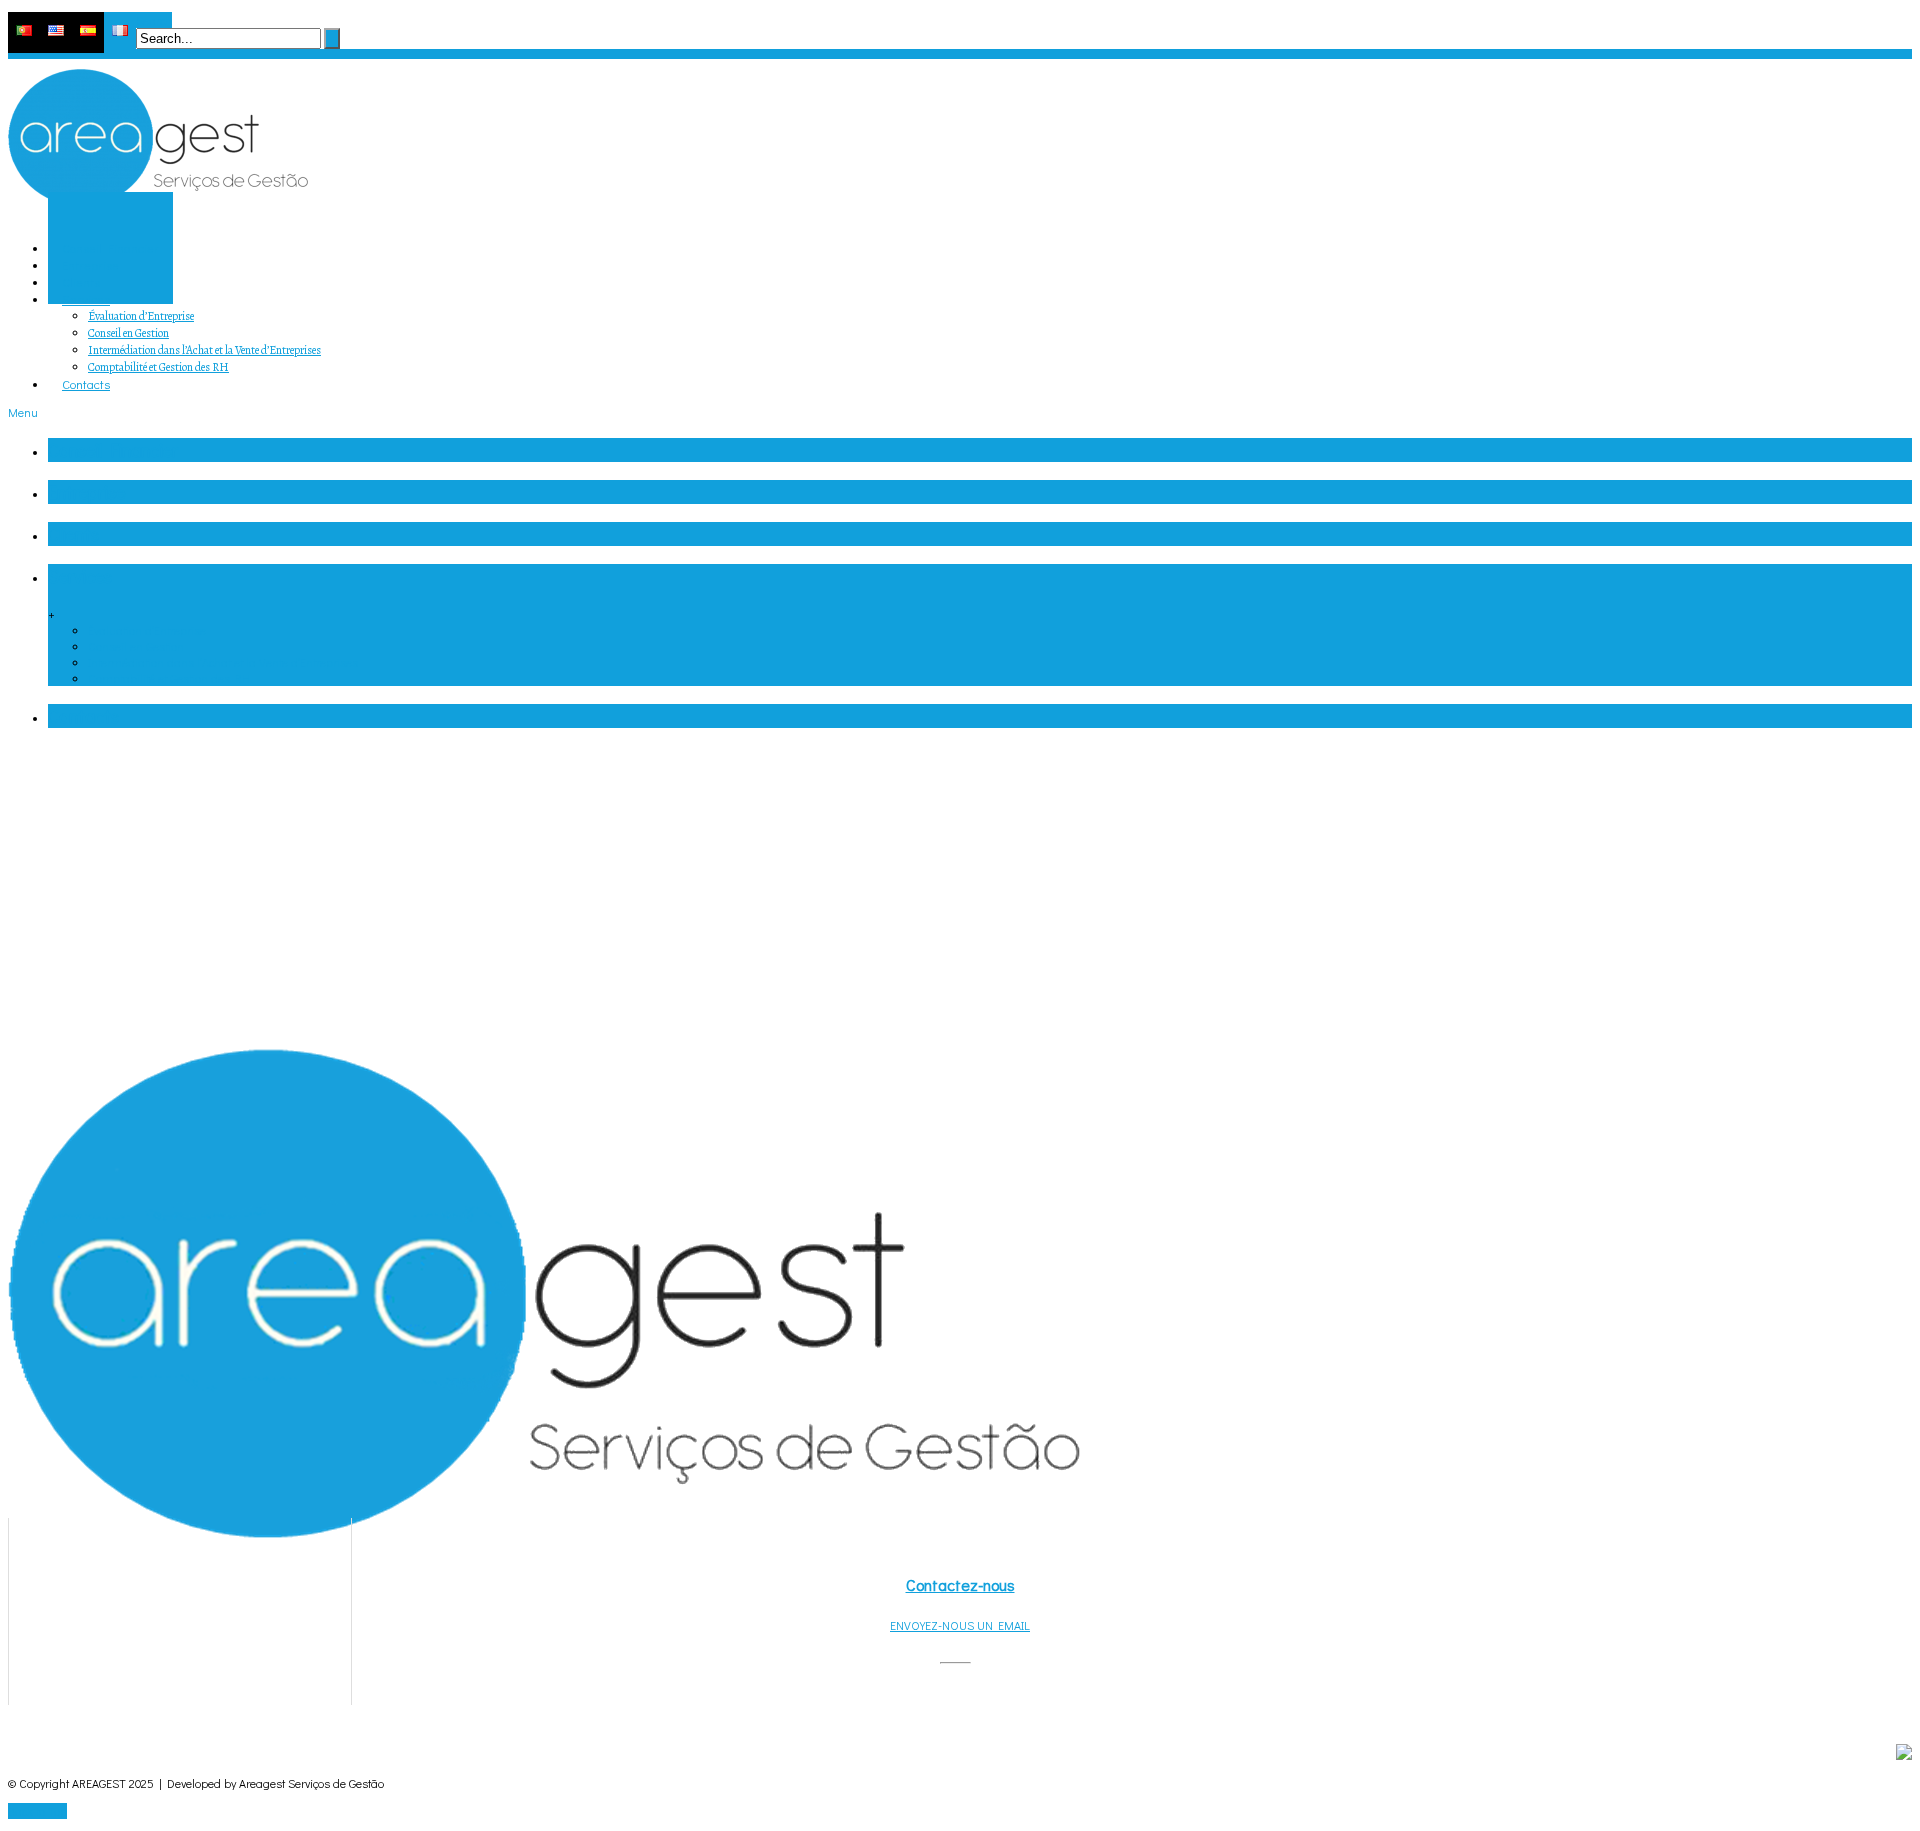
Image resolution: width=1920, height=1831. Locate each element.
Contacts (83, 716)
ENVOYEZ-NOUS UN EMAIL (960, 1625)
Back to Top (37, 1811)
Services (80, 576)
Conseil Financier (113, 450)
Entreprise (86, 492)
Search (154, 20)
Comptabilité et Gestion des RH (158, 367)
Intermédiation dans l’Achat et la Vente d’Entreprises (204, 350)
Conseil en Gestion (128, 333)
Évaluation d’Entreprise (141, 316)
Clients (73, 534)
